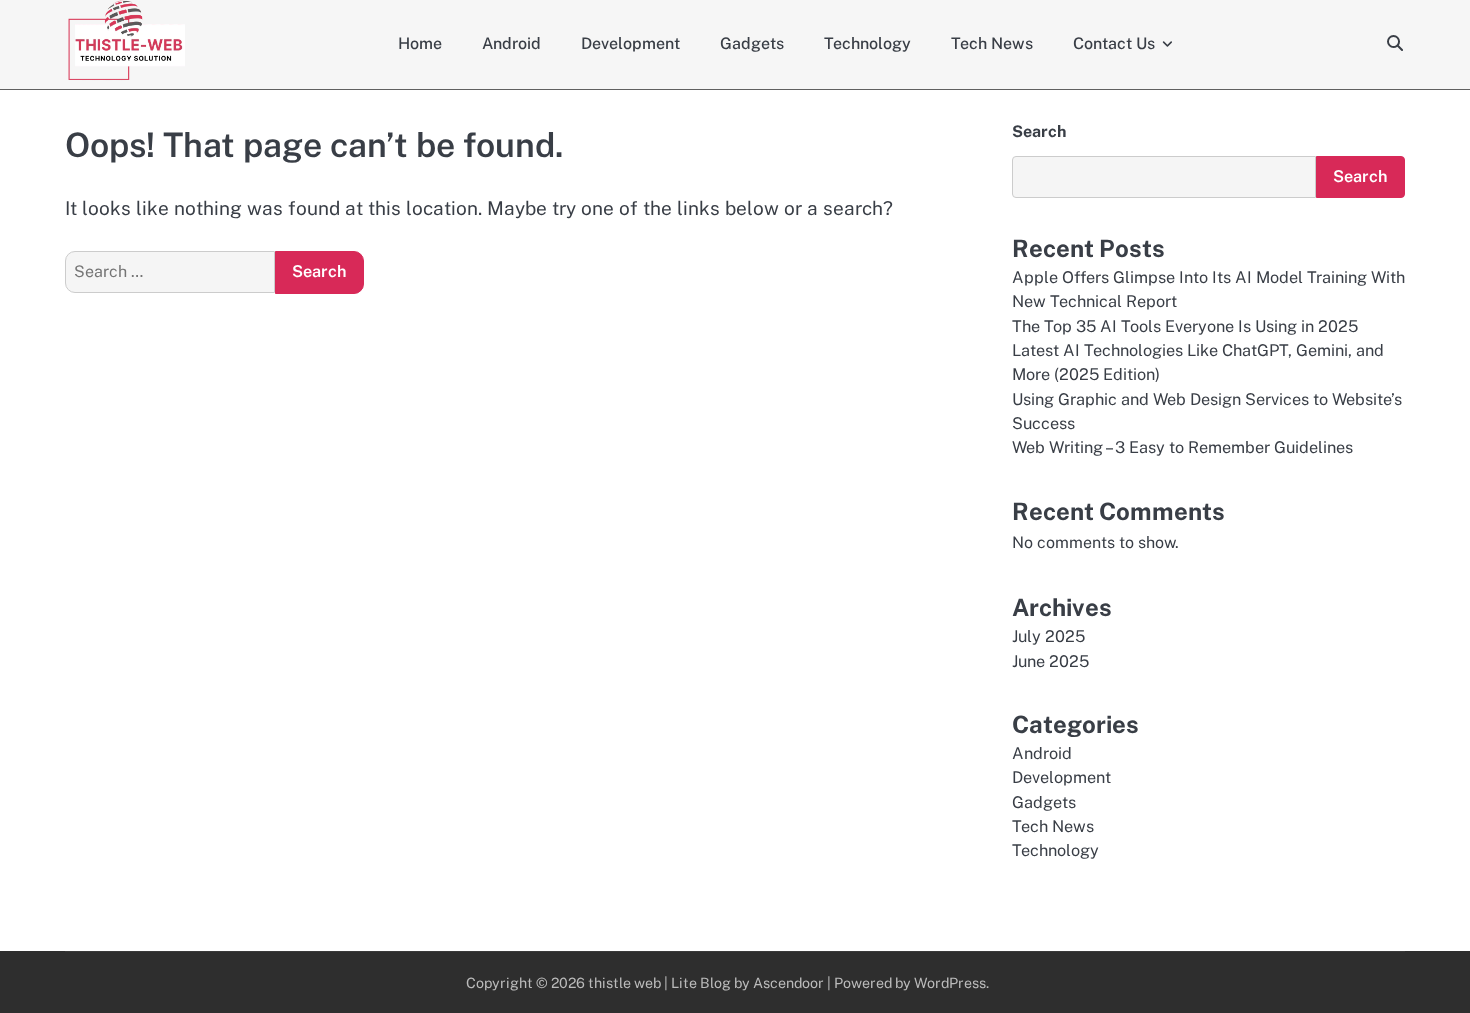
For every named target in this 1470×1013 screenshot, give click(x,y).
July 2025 (1048, 636)
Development (630, 43)
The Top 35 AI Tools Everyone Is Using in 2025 (1185, 326)
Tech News (992, 43)
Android (511, 43)
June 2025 (1050, 661)
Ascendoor (788, 982)
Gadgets (752, 43)
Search (1039, 131)
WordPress (950, 982)
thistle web (624, 982)
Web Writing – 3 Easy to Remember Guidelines (1182, 447)
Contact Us (1114, 43)
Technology (867, 43)
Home (420, 43)
